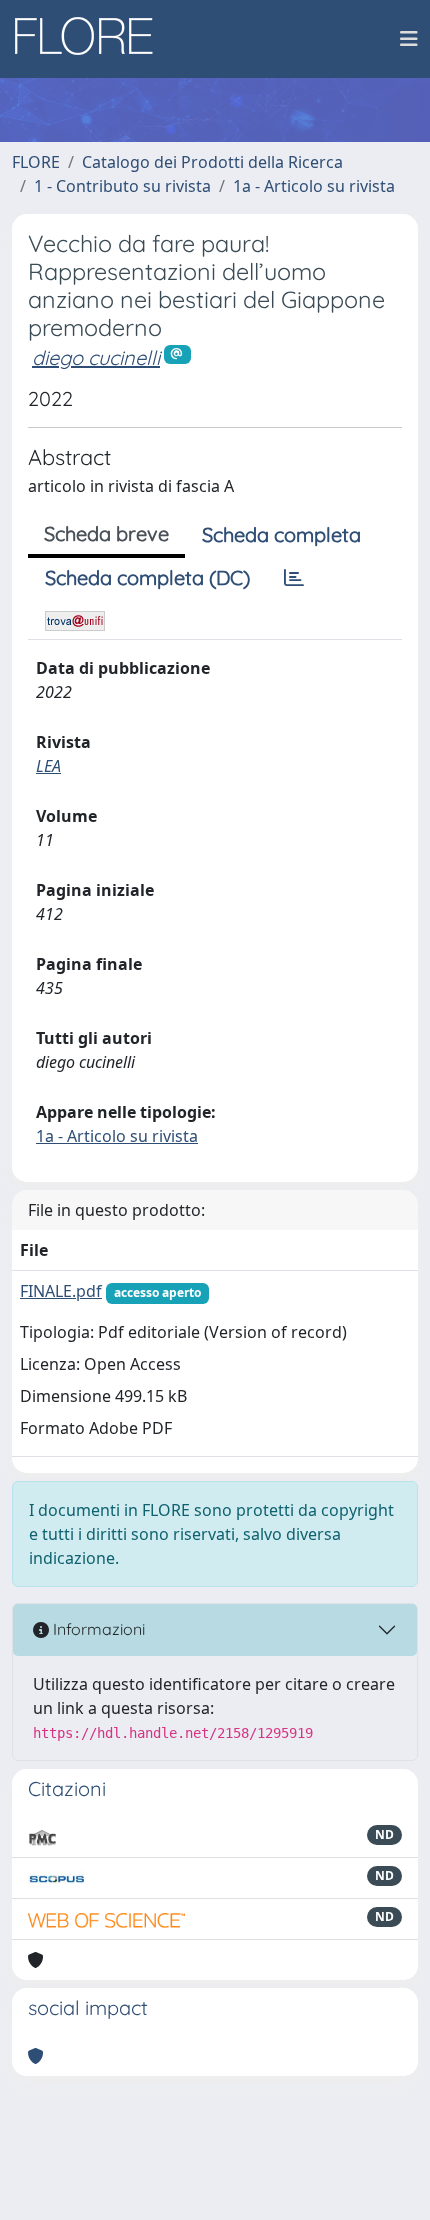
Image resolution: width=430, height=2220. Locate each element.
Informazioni (97, 1629)
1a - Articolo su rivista (314, 186)
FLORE (36, 162)
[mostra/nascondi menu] (409, 39)
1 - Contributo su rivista (122, 186)
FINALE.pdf (61, 1291)
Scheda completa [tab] (281, 534)
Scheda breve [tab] (106, 533)
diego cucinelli (96, 357)
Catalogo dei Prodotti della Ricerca (212, 162)
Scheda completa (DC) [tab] (147, 577)
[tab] (294, 578)
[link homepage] (91, 39)
